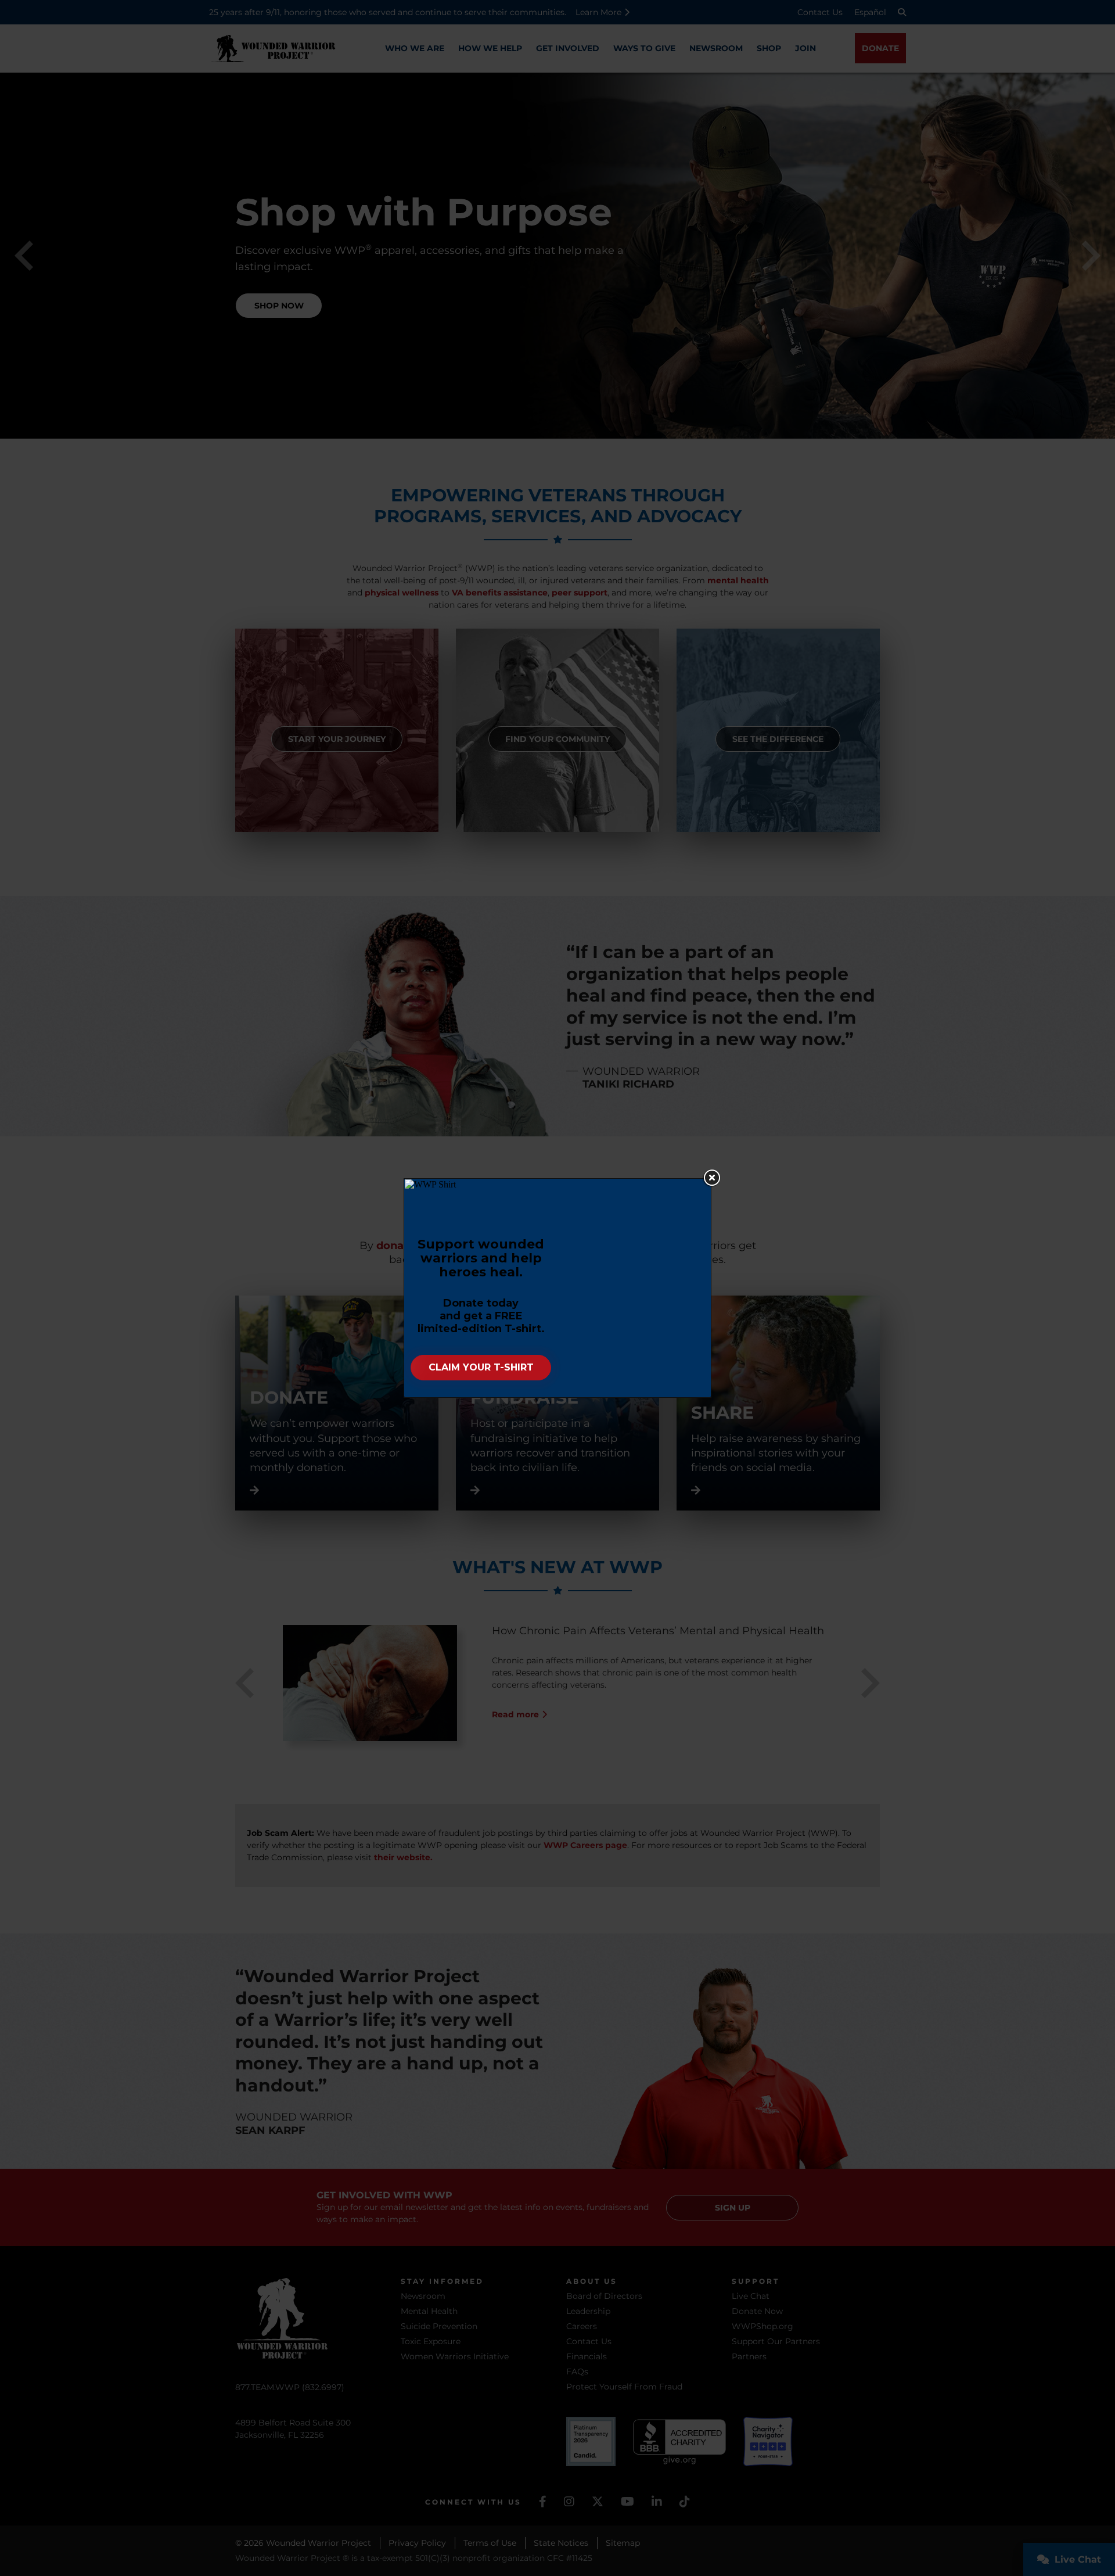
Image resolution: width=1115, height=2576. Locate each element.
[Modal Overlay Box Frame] (557, 1288)
